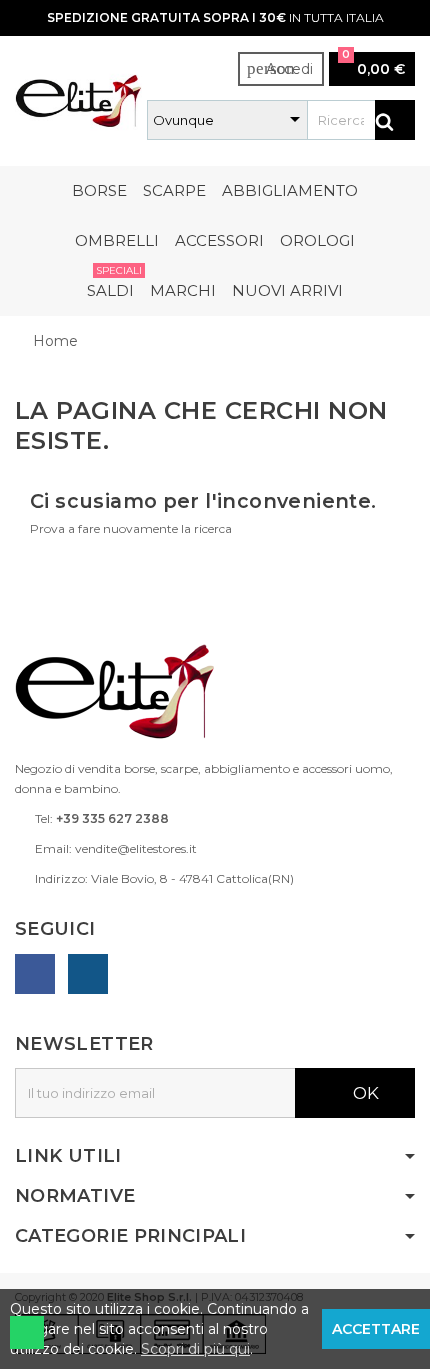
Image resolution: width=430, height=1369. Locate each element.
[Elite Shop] (78, 99)
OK (364, 1093)
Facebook (35, 974)
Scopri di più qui (195, 1349)
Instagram (88, 974)
